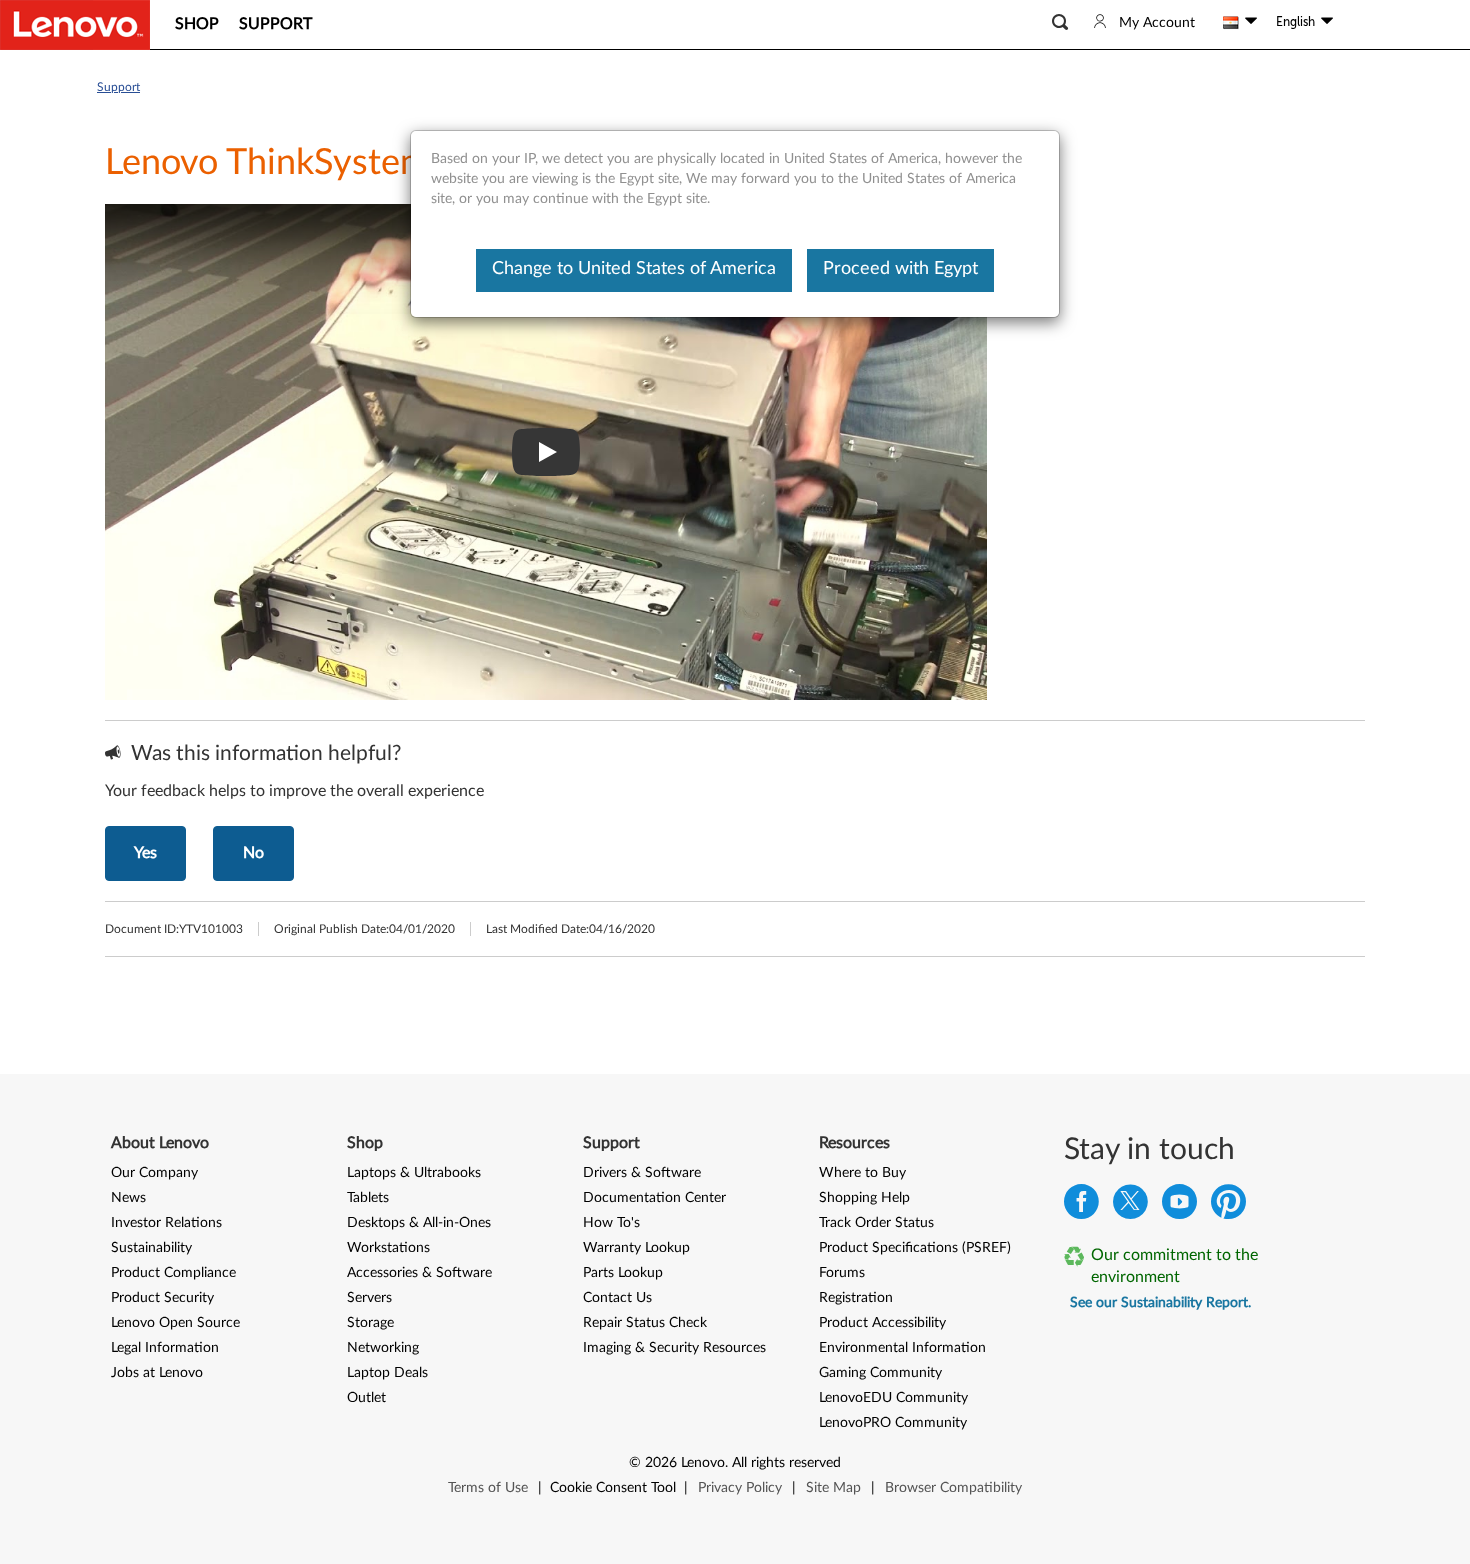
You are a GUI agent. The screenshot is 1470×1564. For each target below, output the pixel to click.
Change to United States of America (634, 269)
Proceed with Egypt (900, 269)
